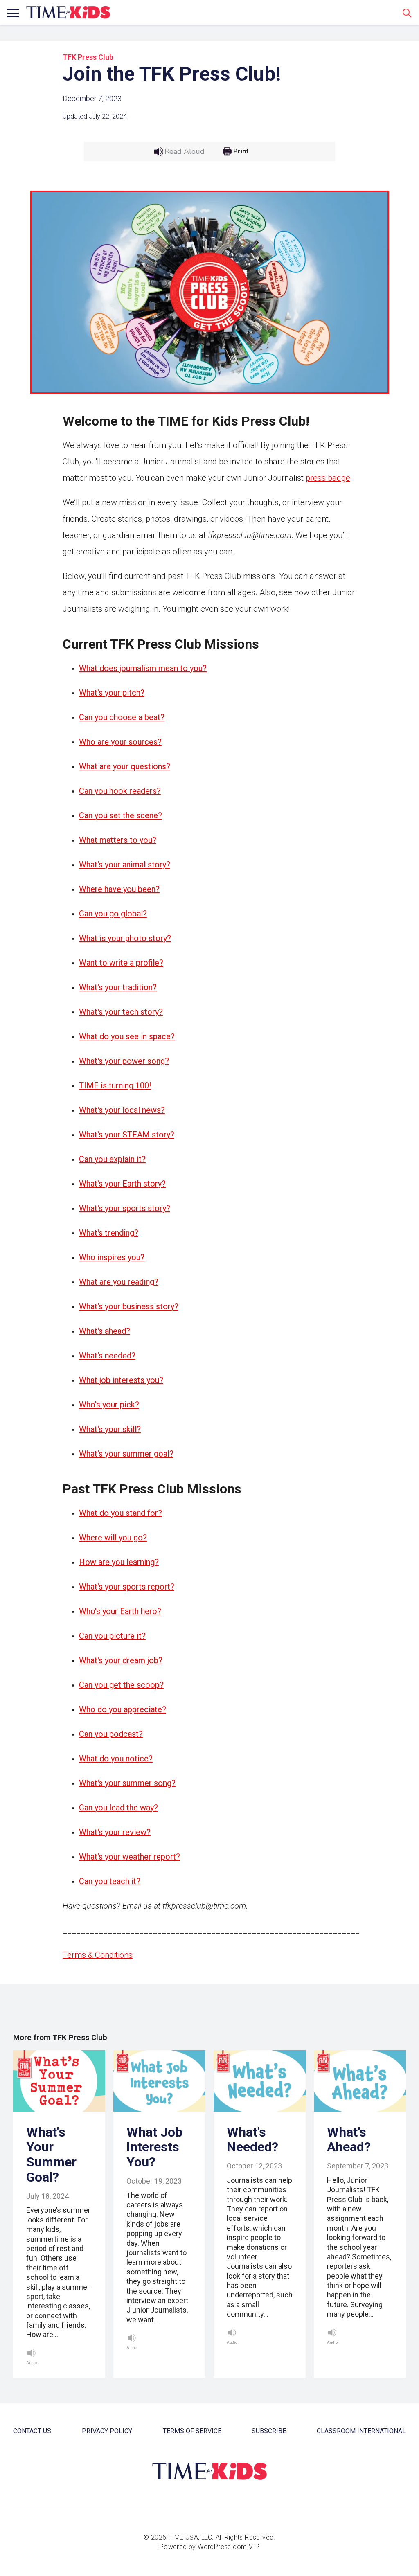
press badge (328, 478)
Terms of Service (192, 2431)
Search (407, 13)
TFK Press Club (88, 57)
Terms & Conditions (98, 1955)
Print (241, 151)
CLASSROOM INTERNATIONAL (361, 2431)
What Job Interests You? (154, 2147)
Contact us (32, 2431)
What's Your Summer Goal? (51, 2155)
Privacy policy (107, 2431)
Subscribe (269, 2431)
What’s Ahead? (349, 2140)
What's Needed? (252, 2140)
